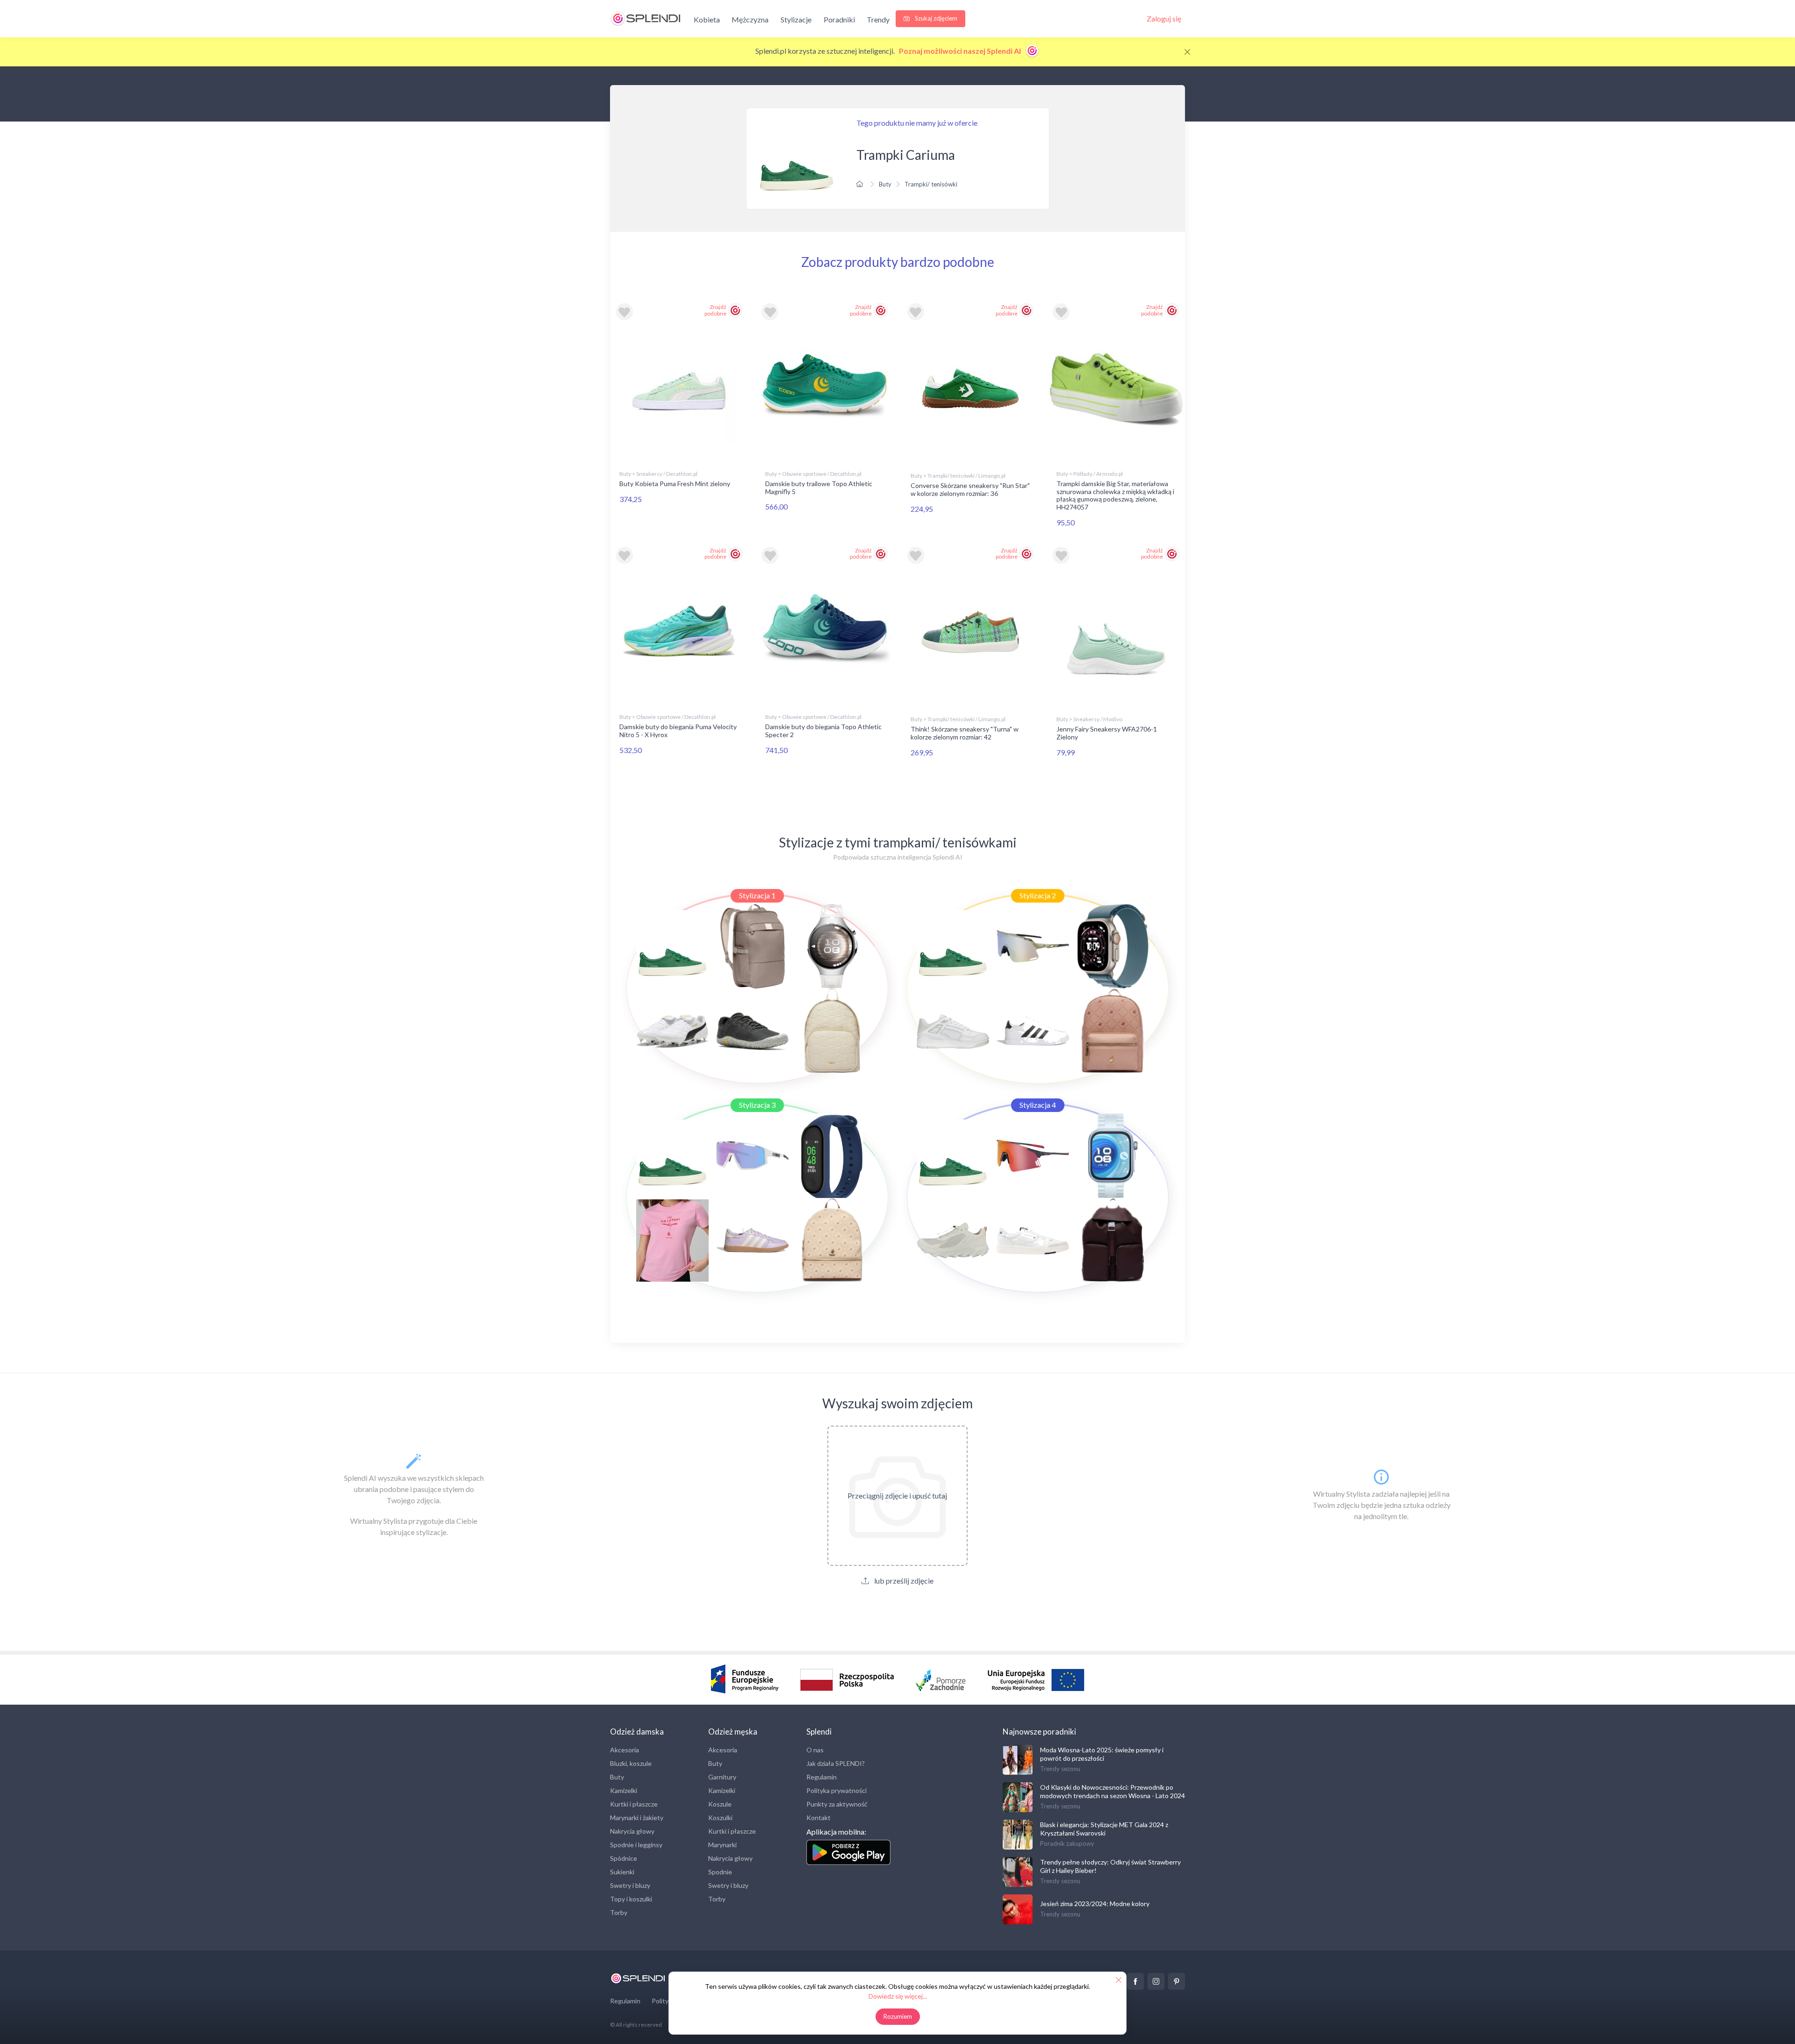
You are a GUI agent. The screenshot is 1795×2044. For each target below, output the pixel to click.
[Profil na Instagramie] (1156, 1981)
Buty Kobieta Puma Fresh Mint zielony (675, 484)
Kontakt (819, 1818)
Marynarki (722, 1845)
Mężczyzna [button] (750, 19)
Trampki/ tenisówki (931, 184)
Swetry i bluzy (630, 1885)
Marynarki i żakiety (637, 1818)
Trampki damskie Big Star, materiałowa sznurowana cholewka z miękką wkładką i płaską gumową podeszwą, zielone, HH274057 (1115, 495)
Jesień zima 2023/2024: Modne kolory (1095, 1904)
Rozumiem (898, 2016)
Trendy (878, 19)
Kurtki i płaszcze (634, 1804)
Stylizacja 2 (1038, 895)
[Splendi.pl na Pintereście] (1177, 1981)
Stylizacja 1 (757, 895)
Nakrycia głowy (632, 1831)
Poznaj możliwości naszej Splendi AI (961, 51)
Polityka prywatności (836, 1790)
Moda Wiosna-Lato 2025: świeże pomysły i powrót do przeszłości (1102, 1754)
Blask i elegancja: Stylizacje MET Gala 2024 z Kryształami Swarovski (1104, 1829)
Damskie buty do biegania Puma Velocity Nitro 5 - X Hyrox (678, 731)
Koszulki (720, 1818)
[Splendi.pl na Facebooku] (1135, 1981)
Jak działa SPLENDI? (836, 1763)
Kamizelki (624, 1790)
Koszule (720, 1804)
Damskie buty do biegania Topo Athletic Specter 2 (823, 731)
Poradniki (839, 19)
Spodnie (720, 1872)
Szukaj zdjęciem (935, 18)
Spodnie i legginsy (636, 1845)
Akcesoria (625, 1750)
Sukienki (622, 1872)
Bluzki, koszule (631, 1763)
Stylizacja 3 (757, 1105)
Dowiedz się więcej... (898, 1996)
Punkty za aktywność (837, 1804)
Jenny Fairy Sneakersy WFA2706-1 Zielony (1107, 733)
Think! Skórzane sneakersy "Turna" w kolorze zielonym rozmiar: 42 (965, 733)
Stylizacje (796, 19)
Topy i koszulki (631, 1899)
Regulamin (822, 1777)
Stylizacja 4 (1038, 1105)
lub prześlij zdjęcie (903, 1581)
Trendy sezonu (1060, 1769)
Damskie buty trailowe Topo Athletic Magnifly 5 (819, 488)
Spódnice (624, 1858)
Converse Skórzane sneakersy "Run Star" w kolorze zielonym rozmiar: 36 (970, 489)
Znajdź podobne (715, 310)
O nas (815, 1750)
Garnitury (722, 1777)
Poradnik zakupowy (1067, 1843)
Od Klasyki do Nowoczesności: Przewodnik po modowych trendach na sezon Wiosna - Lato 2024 (1113, 1791)
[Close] (1187, 52)
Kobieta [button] (707, 19)
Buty (885, 184)
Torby (619, 1912)
